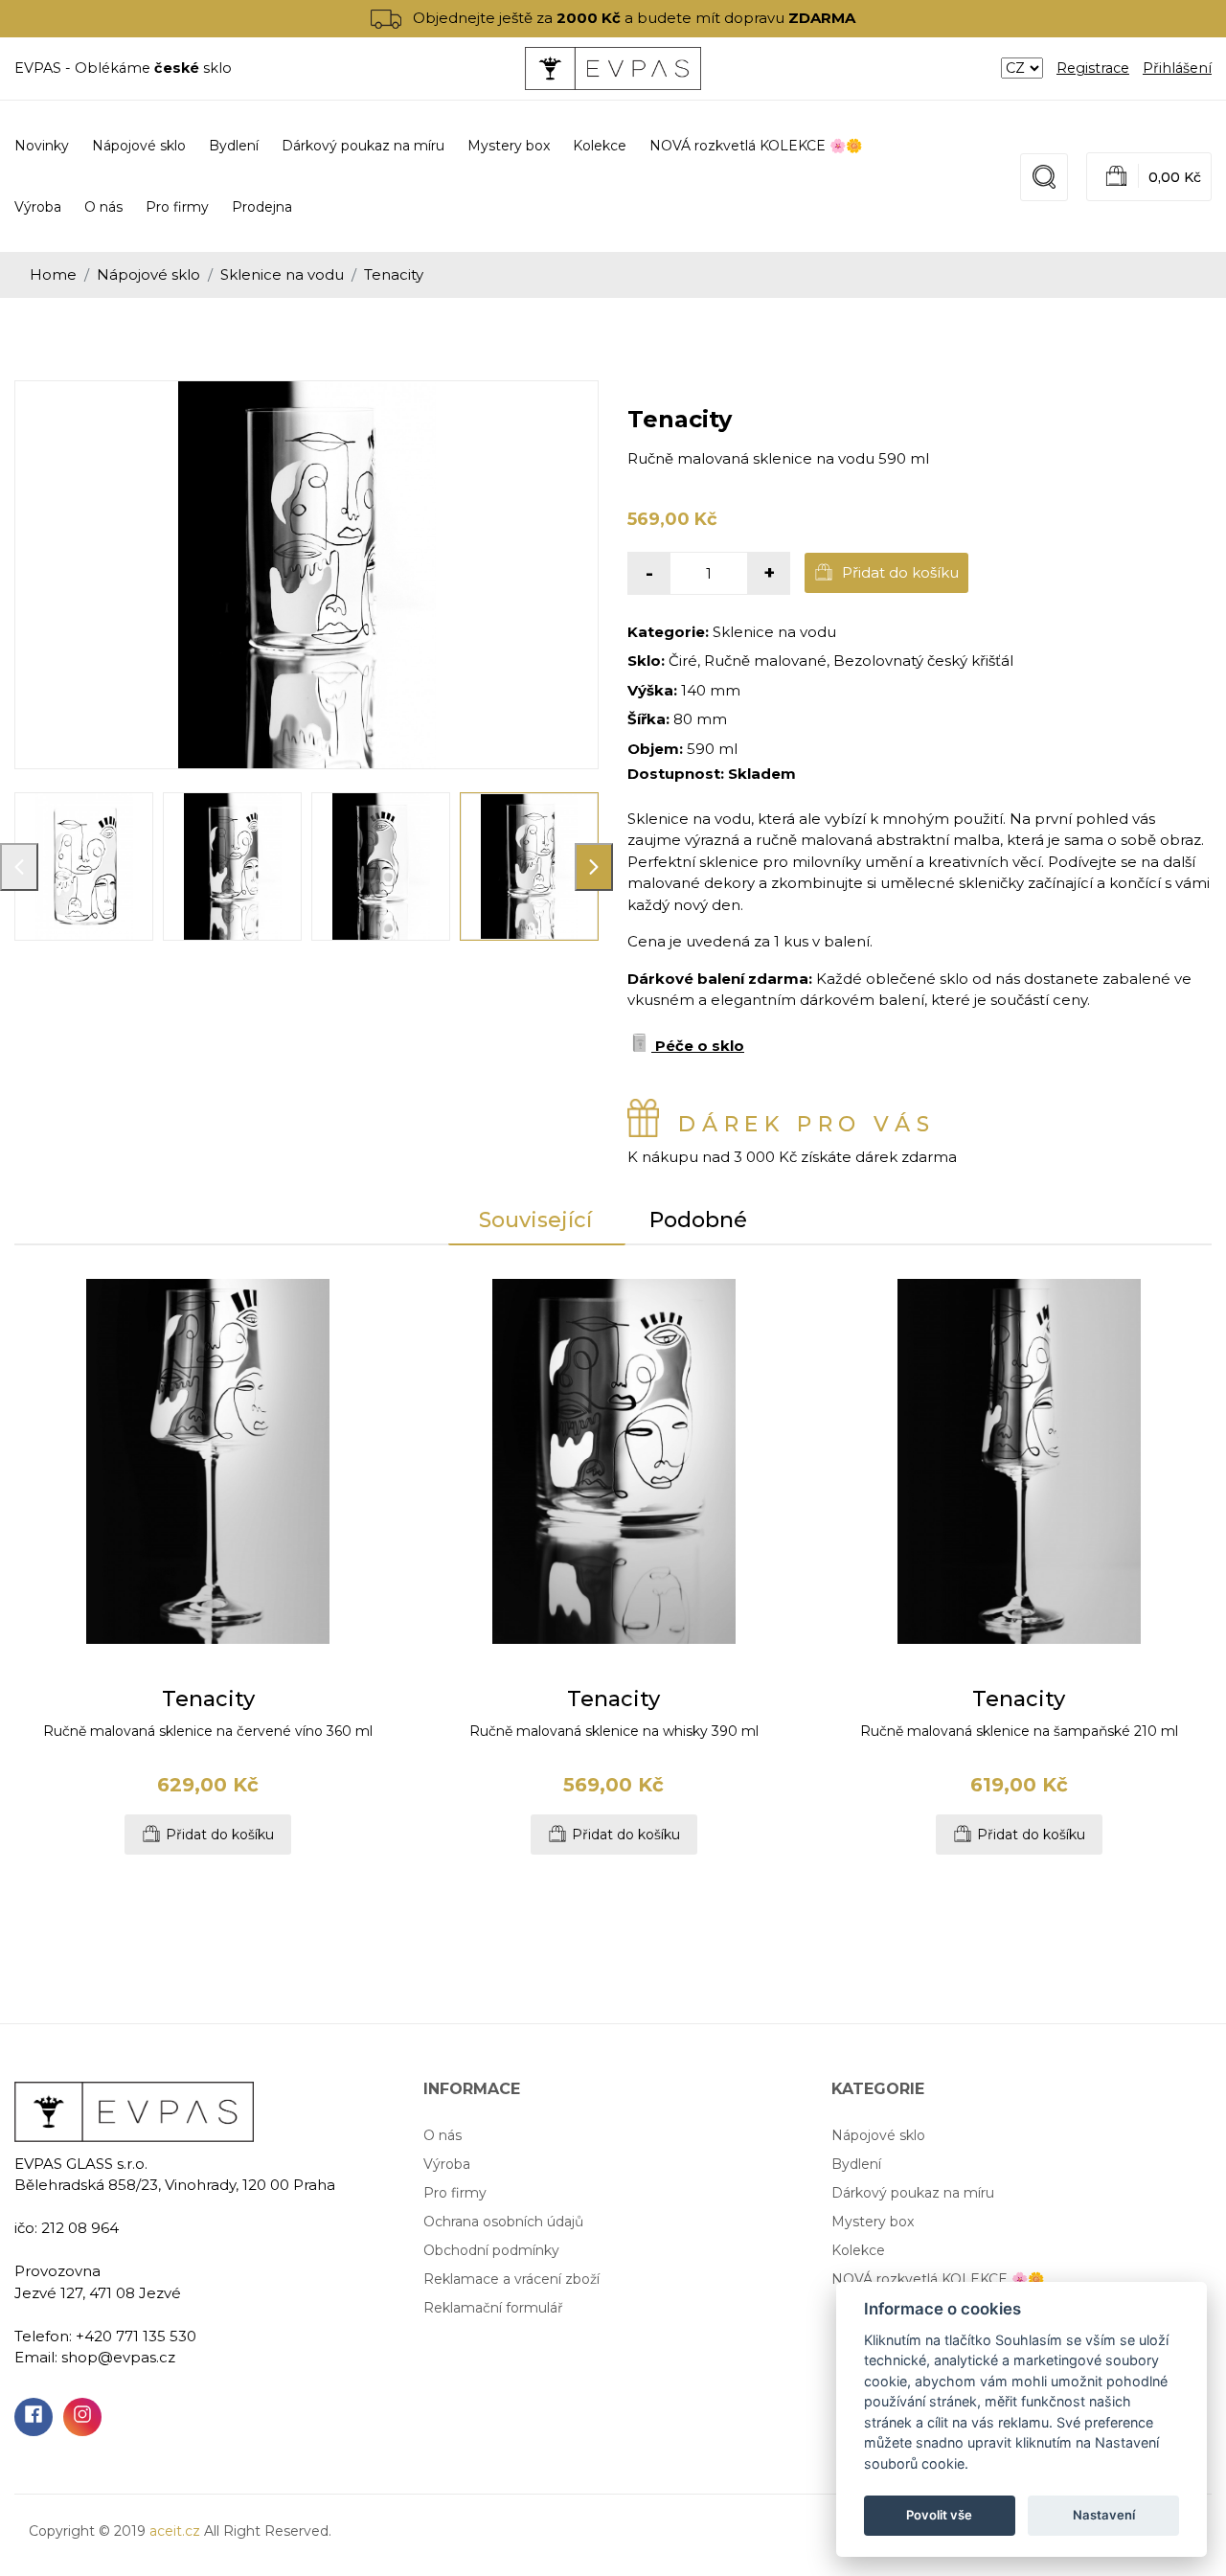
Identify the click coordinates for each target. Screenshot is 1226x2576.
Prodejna (262, 207)
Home (53, 274)
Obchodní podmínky (491, 2250)
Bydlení (856, 2164)
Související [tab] (535, 1220)
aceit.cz (175, 2531)
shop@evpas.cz (118, 2357)
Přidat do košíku (898, 572)
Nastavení (1104, 2515)
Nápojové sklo (148, 274)
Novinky (42, 146)
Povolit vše (939, 2515)
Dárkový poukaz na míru (913, 2193)
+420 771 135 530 (136, 2336)
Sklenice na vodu (282, 274)
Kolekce (858, 2250)
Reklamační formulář (493, 2308)
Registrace (1093, 68)
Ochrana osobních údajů (503, 2222)
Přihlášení (1177, 68)
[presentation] (19, 867)
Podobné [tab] (698, 1220)
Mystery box (873, 2222)
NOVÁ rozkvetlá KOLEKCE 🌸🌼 (938, 2279)
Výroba (38, 207)
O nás (103, 207)
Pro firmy (177, 207)
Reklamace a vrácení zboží (511, 2279)
